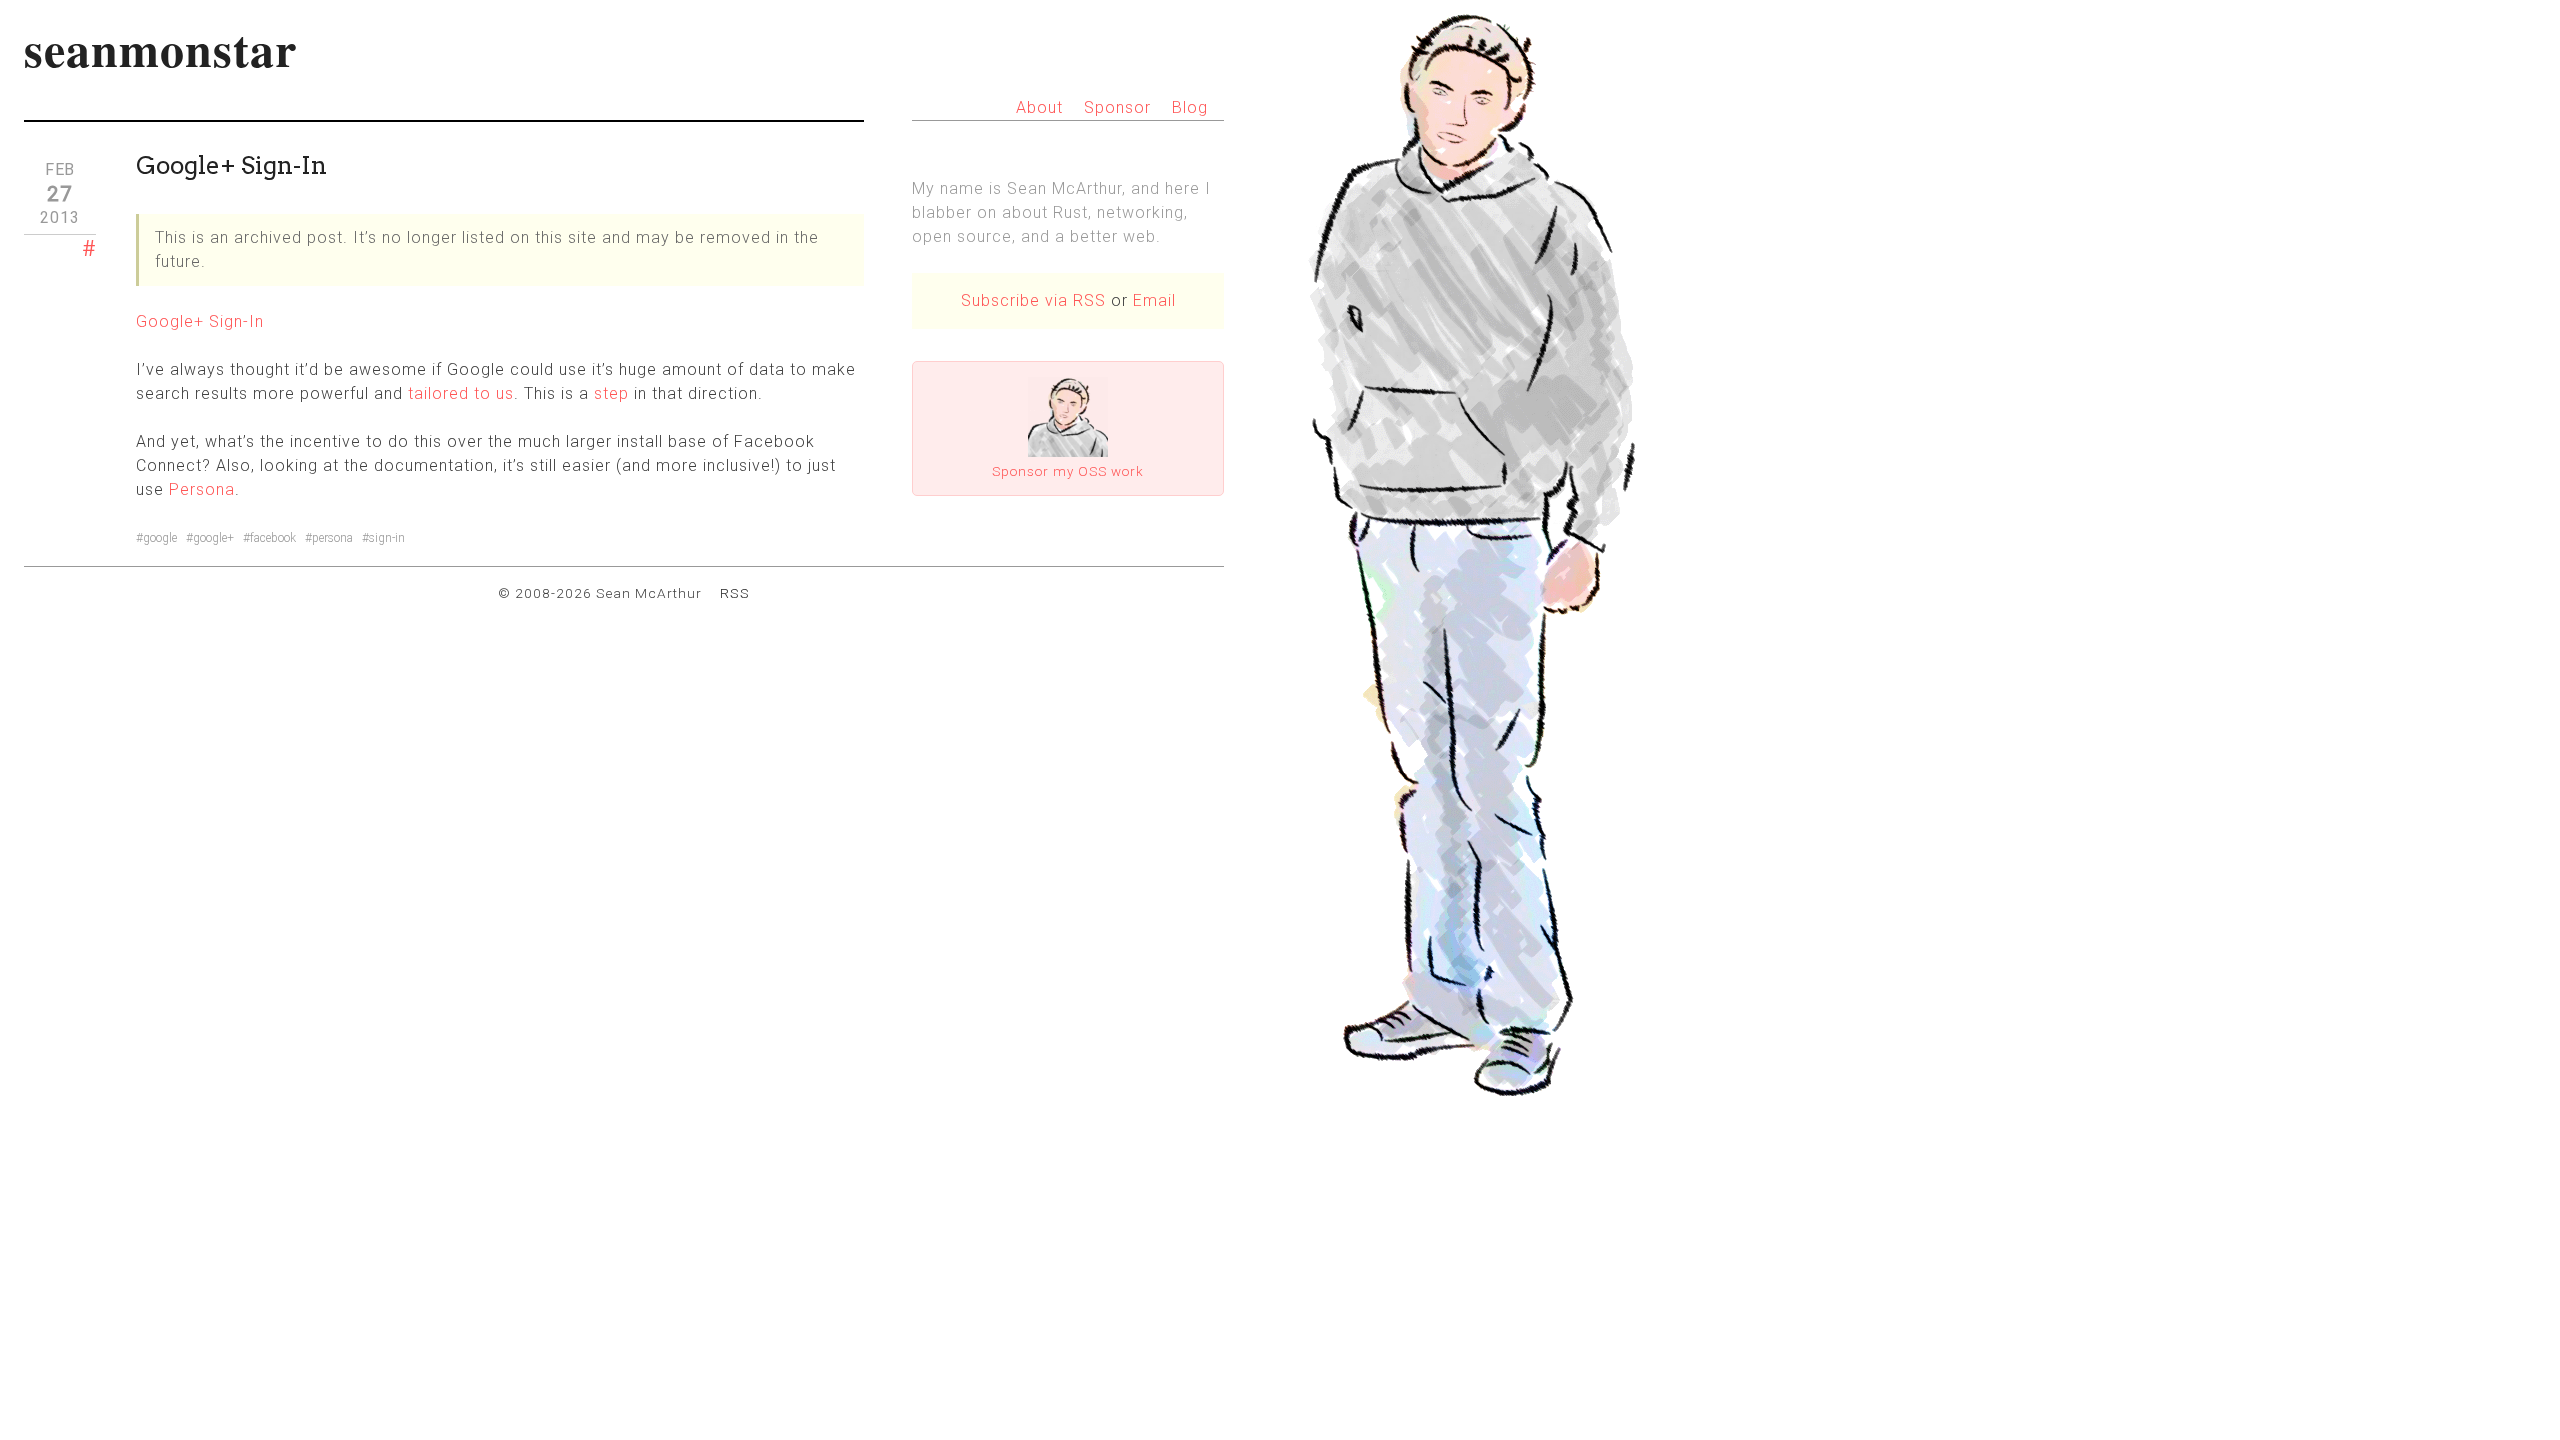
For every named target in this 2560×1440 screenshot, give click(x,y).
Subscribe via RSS (1033, 300)
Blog (1190, 107)
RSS (735, 593)
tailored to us (461, 393)
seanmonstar (160, 48)
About (1039, 107)
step (611, 393)
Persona (202, 489)
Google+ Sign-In (200, 321)
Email (1154, 300)
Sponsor (1117, 107)
